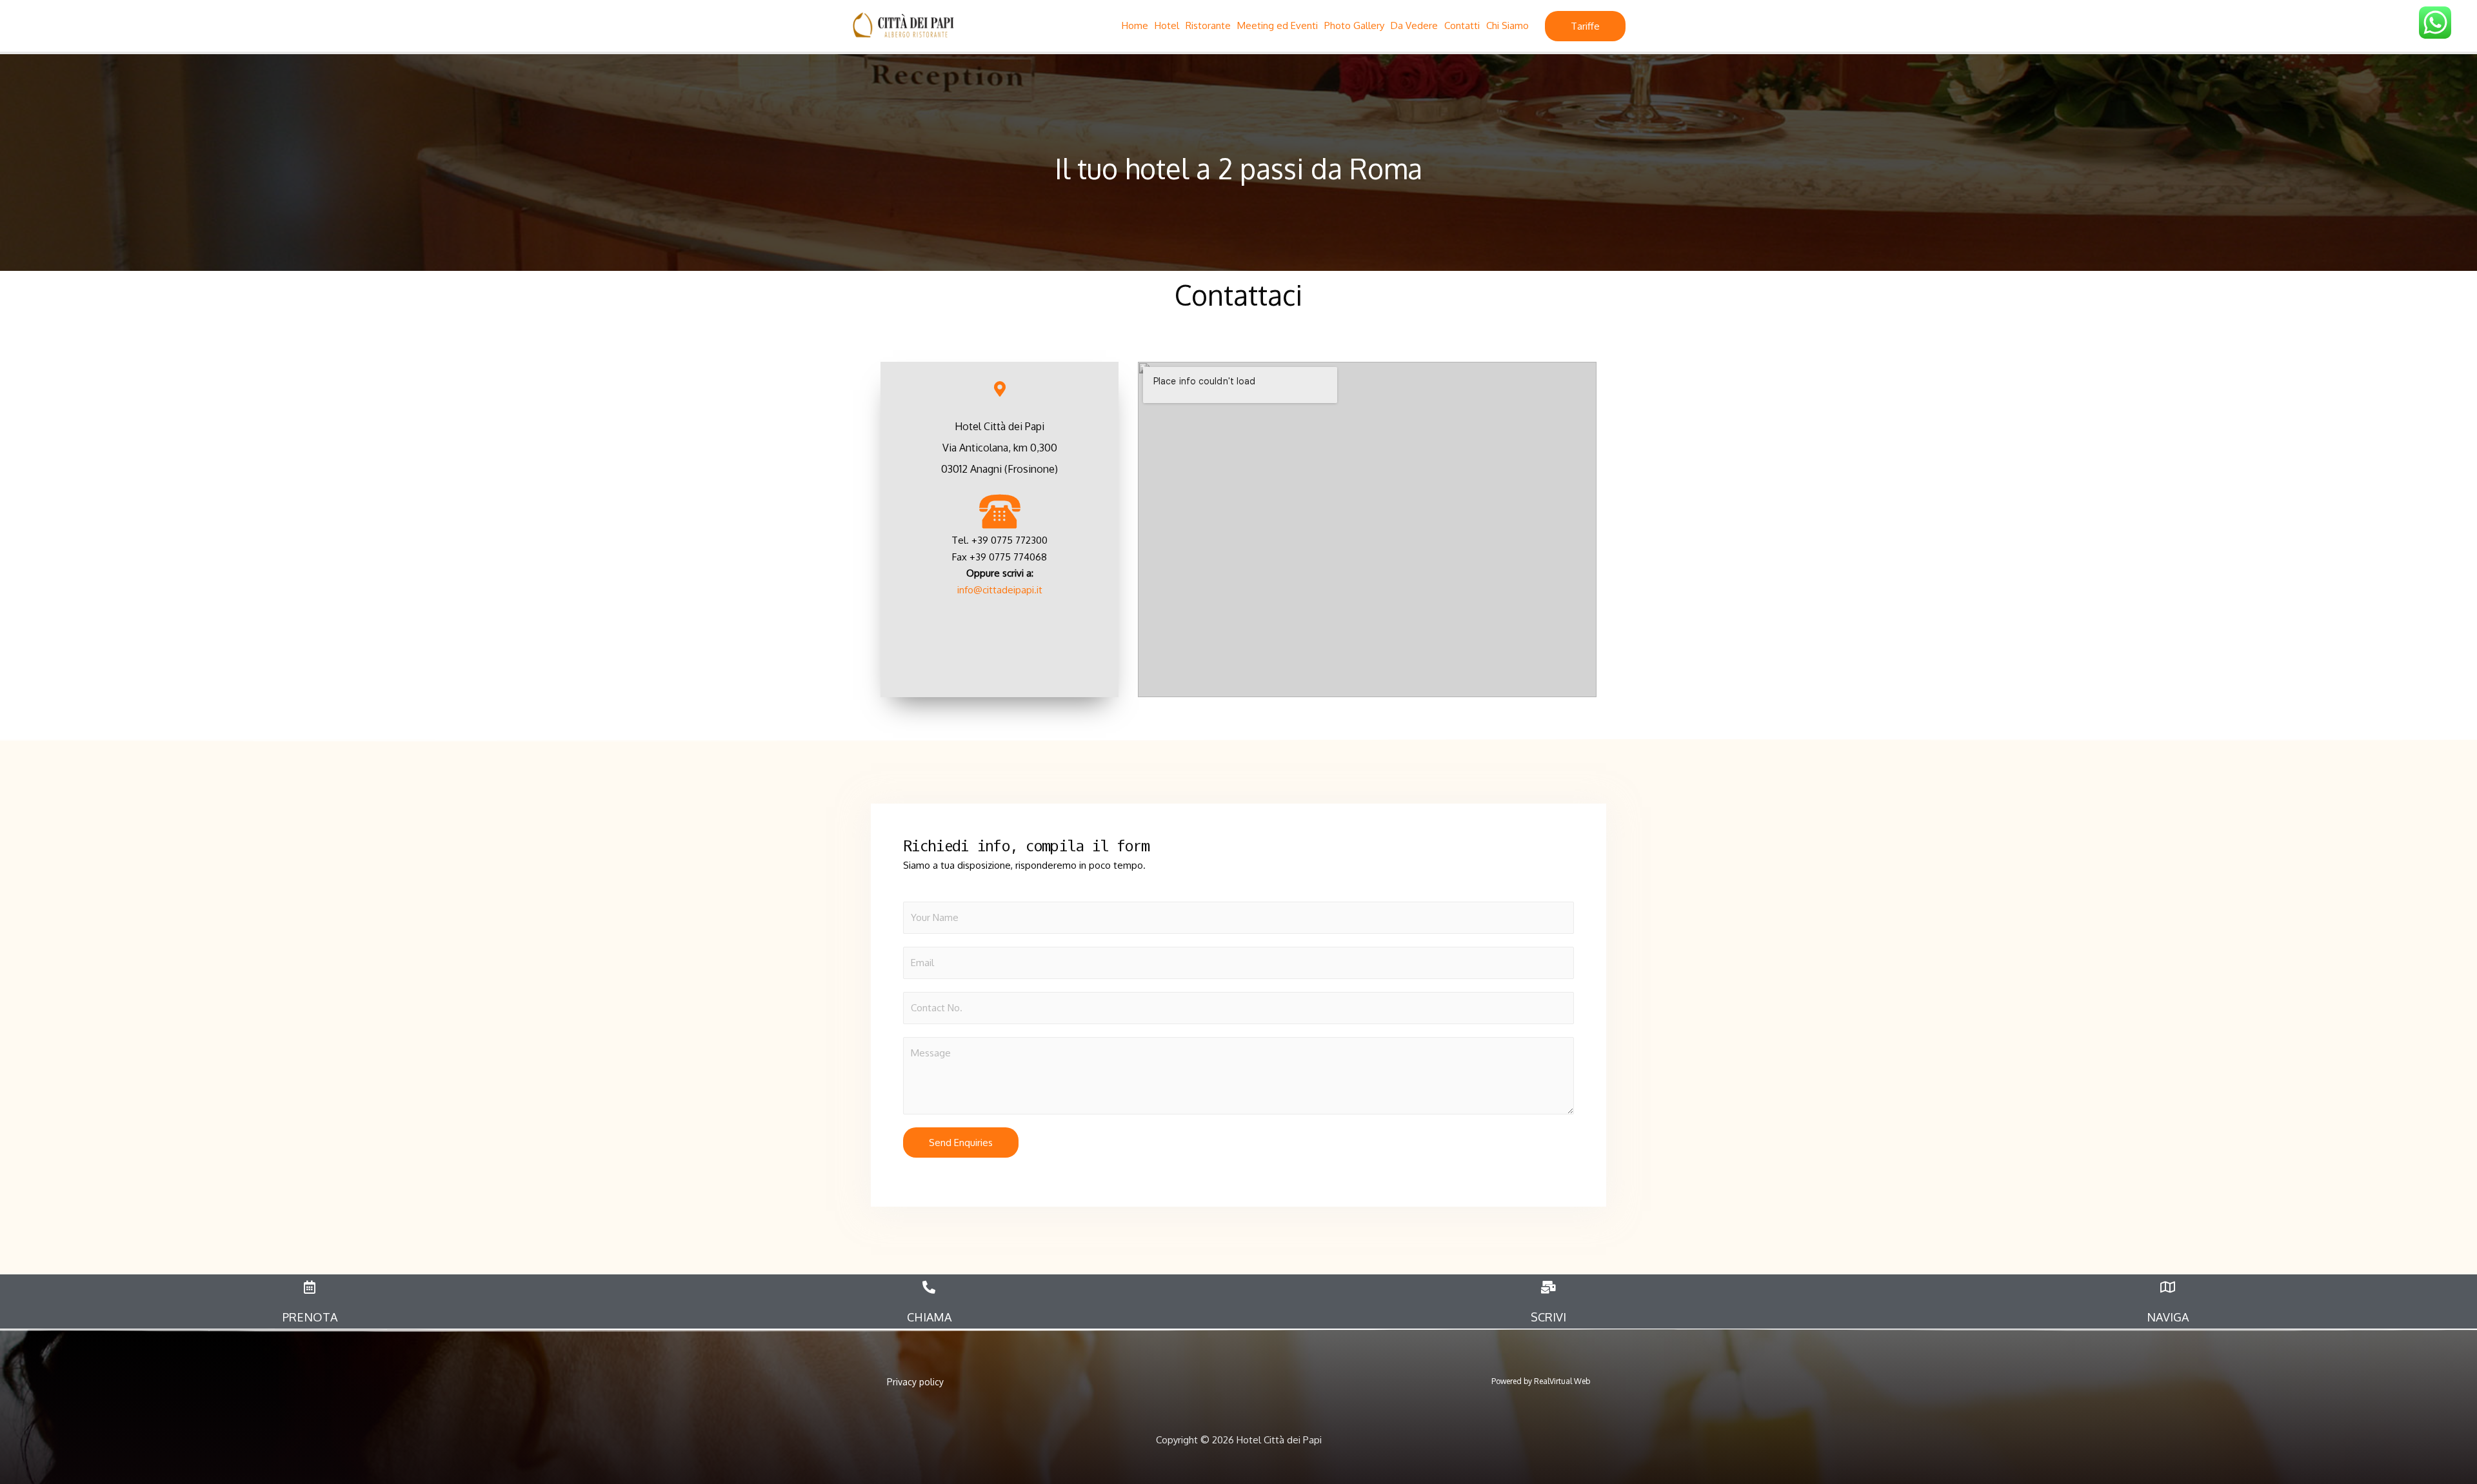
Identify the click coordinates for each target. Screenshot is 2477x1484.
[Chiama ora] (1000, 510)
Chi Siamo (1507, 25)
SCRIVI (1548, 1317)
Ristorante (1208, 25)
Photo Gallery (1354, 25)
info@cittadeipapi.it (1000, 590)
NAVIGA (2168, 1317)
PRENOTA (310, 1317)
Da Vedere (1414, 25)
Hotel (1167, 25)
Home (1135, 25)
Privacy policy (915, 1382)
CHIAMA (929, 1317)
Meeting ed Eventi (1278, 25)
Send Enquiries (961, 1143)
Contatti (1462, 25)
